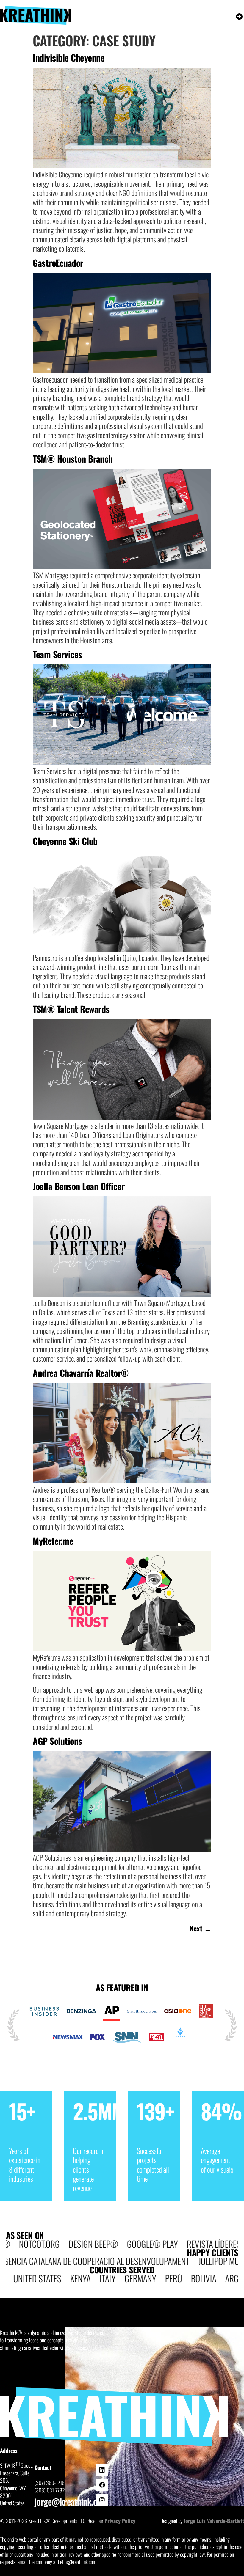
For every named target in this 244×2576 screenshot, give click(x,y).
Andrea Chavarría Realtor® (81, 1373)
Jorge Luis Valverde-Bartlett (214, 2521)
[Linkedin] (102, 2470)
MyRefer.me (53, 1541)
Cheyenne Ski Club (65, 841)
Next (200, 1928)
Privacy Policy (120, 2521)
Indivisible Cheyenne (69, 58)
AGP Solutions (57, 1741)
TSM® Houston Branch (73, 459)
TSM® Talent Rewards (71, 1009)
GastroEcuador (58, 263)
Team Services (57, 654)
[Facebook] (102, 2485)
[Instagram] (102, 2500)
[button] (239, 17)
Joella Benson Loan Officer (79, 1186)
